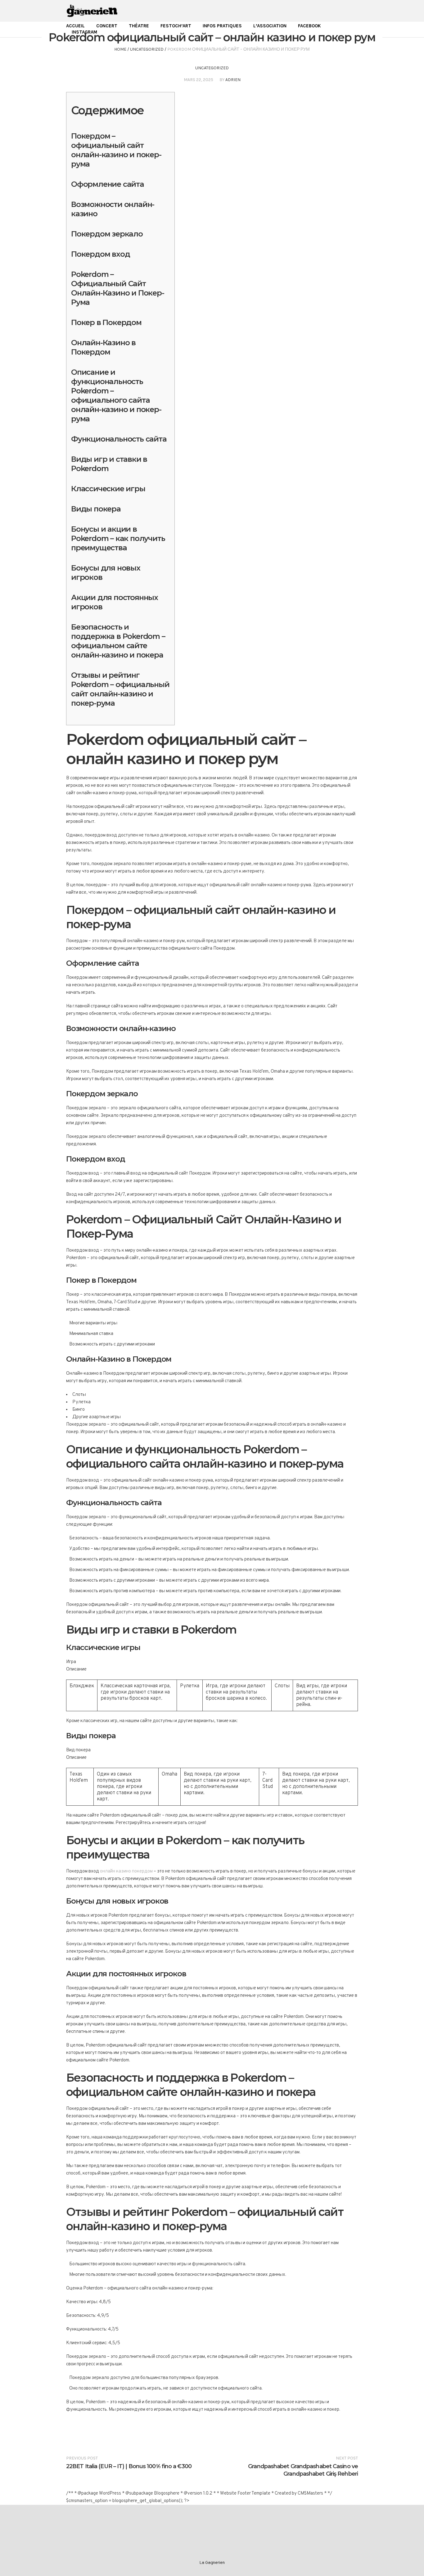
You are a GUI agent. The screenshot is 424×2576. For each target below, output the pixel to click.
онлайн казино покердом (126, 1871)
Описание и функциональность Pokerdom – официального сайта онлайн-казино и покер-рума (116, 395)
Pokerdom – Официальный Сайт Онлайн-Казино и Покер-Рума (118, 288)
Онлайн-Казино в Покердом (103, 347)
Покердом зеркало (107, 234)
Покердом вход (100, 254)
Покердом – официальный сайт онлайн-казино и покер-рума (116, 150)
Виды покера (96, 509)
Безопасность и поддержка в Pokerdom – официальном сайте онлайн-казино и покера (118, 641)
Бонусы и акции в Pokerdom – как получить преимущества (118, 538)
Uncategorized (147, 49)
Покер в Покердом (106, 322)
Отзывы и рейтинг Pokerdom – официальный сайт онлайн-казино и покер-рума (120, 689)
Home (120, 49)
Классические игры (108, 489)
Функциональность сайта (119, 439)
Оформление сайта (108, 184)
